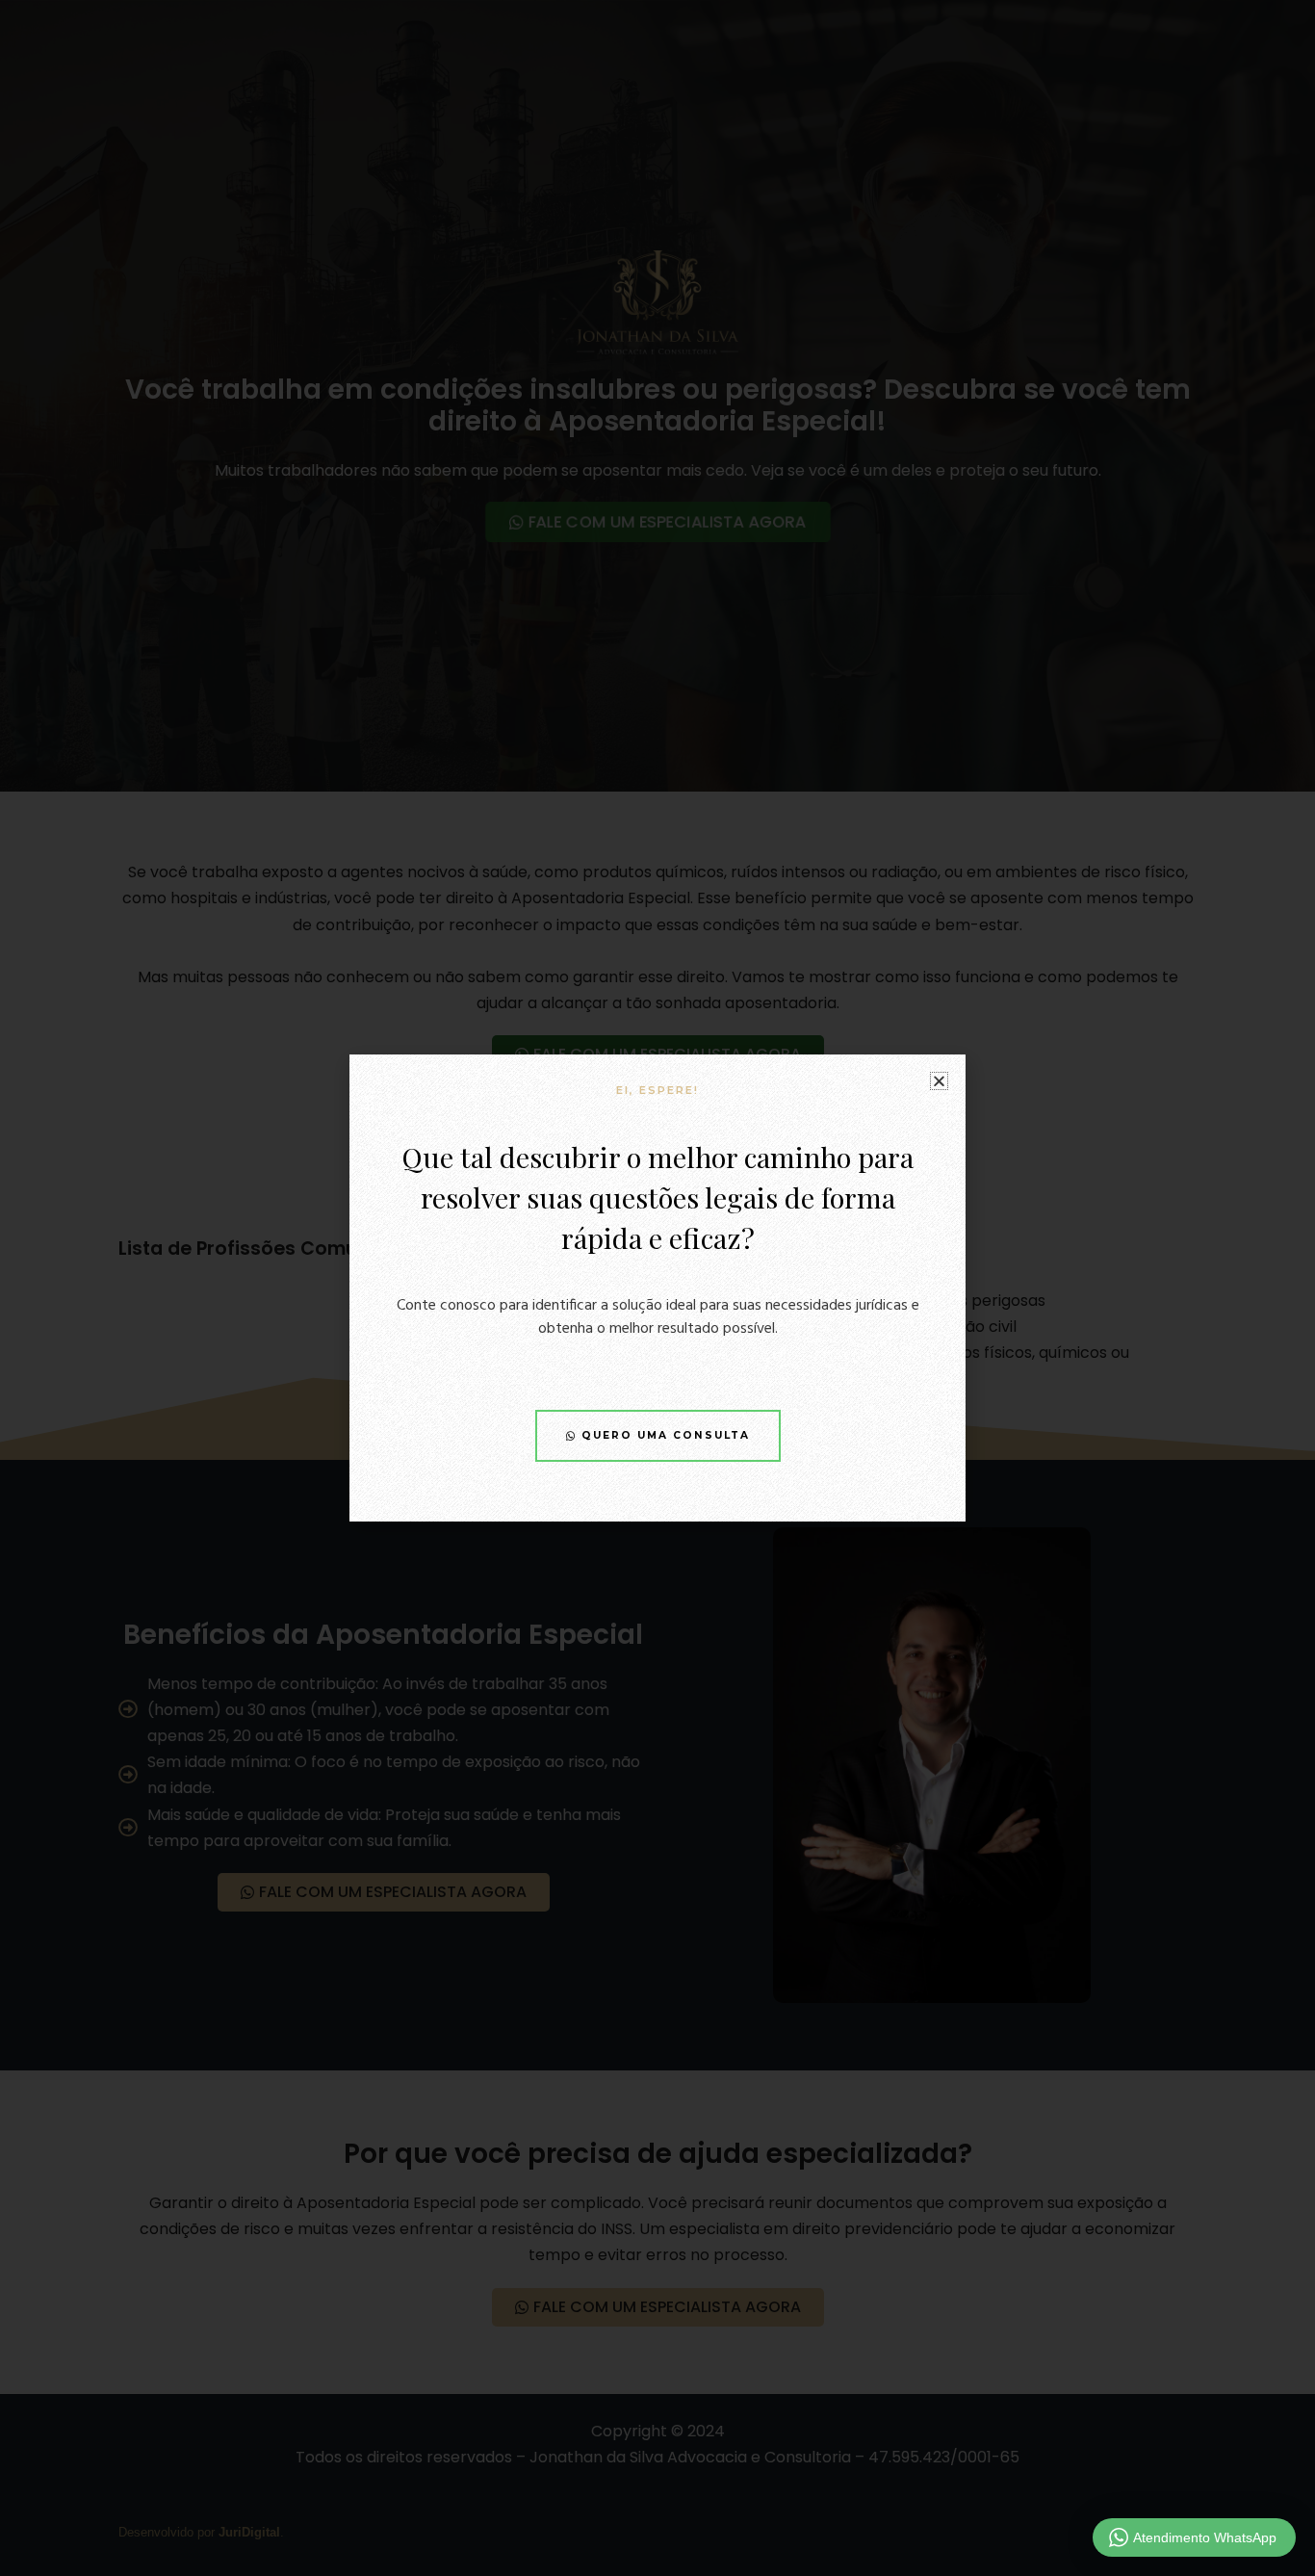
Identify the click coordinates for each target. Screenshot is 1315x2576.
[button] (939, 1081)
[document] (657, 1288)
